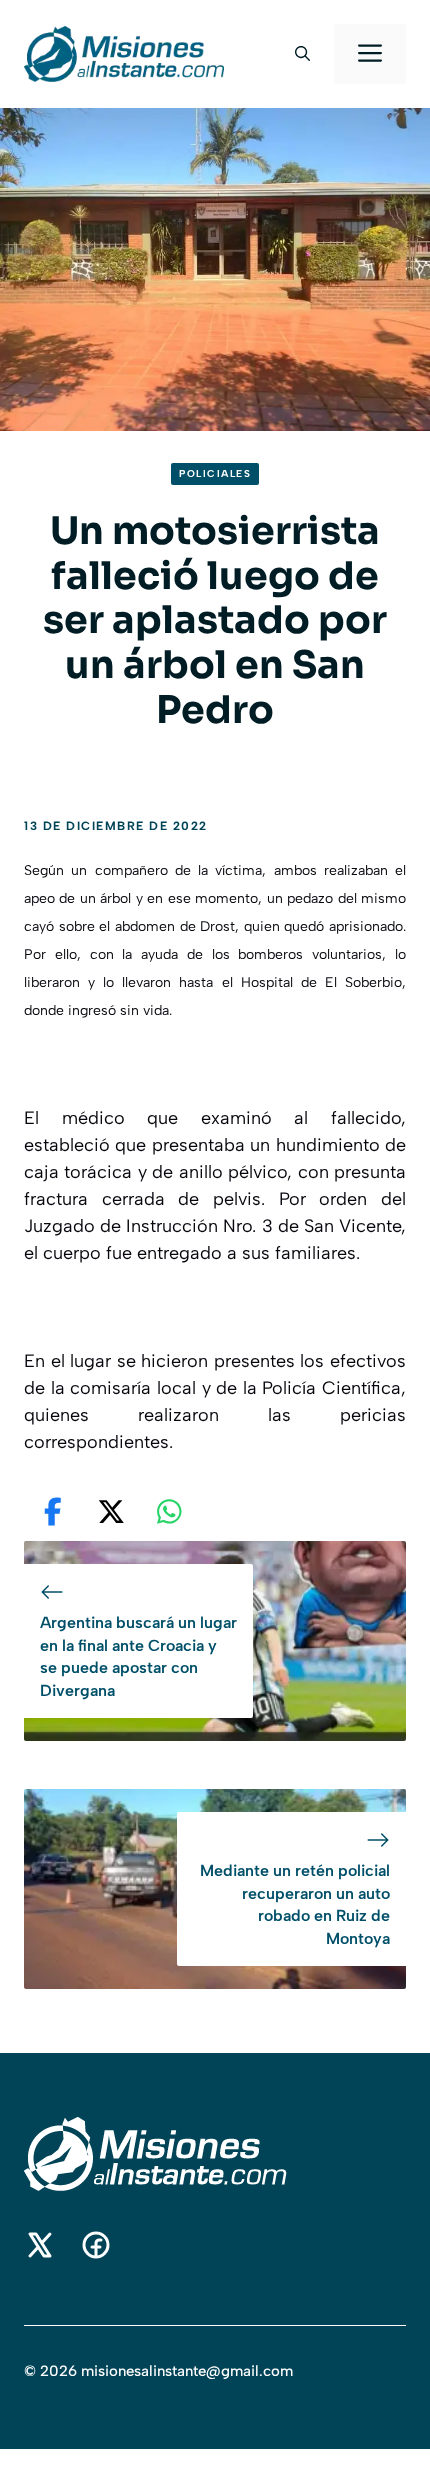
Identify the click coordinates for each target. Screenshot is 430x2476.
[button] (302, 54)
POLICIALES (215, 473)
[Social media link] (40, 2245)
